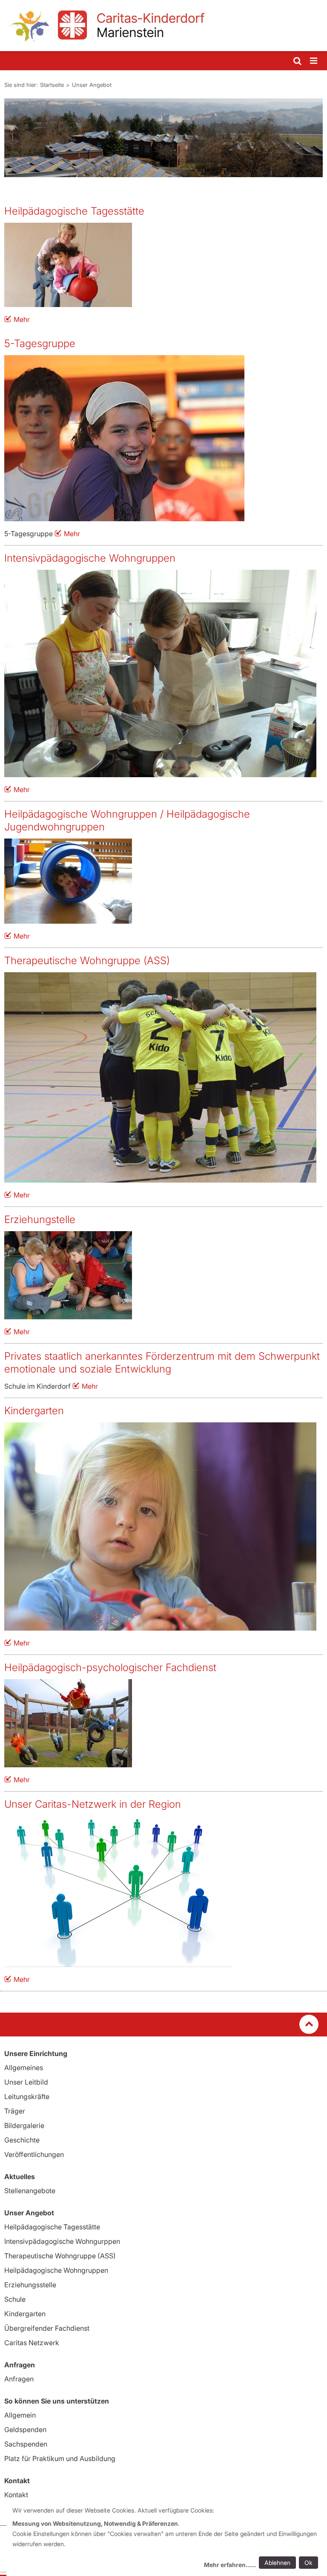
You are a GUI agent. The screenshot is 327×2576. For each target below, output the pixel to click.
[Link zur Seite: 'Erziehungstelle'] (160, 1275)
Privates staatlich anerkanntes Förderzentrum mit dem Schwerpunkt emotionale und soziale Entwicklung (162, 1363)
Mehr (22, 319)
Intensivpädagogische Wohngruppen (90, 558)
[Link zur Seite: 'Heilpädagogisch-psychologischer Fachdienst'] (160, 1723)
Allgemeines (24, 2068)
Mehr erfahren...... (230, 2565)
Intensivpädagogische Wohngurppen (62, 2241)
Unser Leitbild (26, 2082)
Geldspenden (25, 2430)
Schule (15, 2299)
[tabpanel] (163, 138)
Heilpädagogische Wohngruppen (56, 2270)
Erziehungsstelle (30, 2285)
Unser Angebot (92, 85)
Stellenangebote (30, 2191)
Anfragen (19, 2379)
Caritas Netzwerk (32, 2343)
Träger (15, 2111)
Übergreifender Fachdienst (47, 2328)
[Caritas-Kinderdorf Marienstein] (163, 26)
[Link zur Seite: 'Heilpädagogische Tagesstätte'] (160, 265)
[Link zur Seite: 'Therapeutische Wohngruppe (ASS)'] (160, 1077)
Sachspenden (26, 2444)
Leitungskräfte (27, 2096)
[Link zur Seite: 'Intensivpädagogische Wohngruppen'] (160, 673)
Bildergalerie (24, 2125)
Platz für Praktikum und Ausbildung (60, 2458)
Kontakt (16, 2495)
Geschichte (22, 2140)
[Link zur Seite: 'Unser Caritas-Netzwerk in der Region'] (160, 1891)
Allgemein (20, 2415)
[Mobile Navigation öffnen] (314, 61)
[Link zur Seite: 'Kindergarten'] (160, 1526)
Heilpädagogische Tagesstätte (74, 211)
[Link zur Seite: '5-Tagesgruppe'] (160, 438)
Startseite (52, 85)
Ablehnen (277, 2563)
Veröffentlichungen (34, 2154)
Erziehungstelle (40, 1219)
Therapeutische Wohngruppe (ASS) (87, 961)
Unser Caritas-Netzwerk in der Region (93, 1804)
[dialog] (167, 2539)
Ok (308, 2563)
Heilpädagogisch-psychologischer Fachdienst (110, 1667)
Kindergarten (34, 1411)
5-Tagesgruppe (40, 343)
